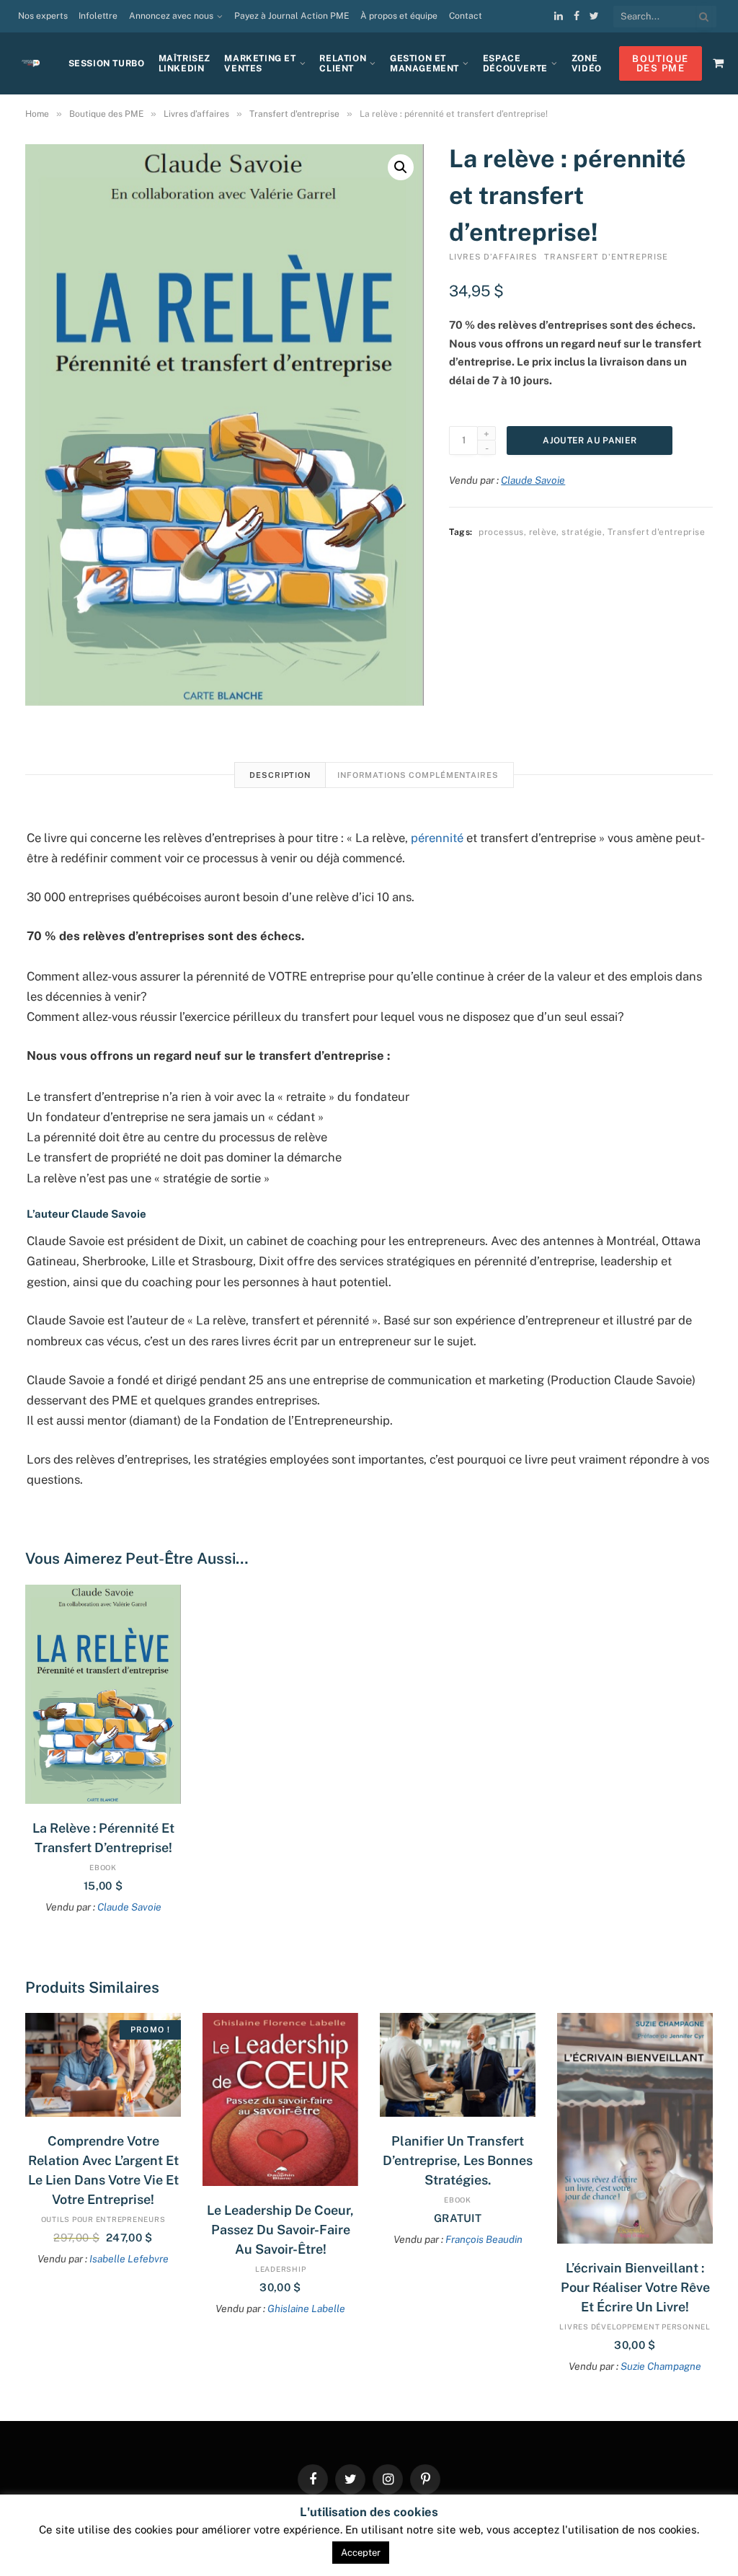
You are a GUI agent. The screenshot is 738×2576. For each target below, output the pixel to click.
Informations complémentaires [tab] (418, 775)
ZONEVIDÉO (587, 64)
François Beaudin (484, 2239)
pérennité (437, 838)
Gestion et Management (424, 64)
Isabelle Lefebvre (129, 2259)
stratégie (582, 532)
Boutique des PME (106, 114)
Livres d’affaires (196, 114)
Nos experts (43, 16)
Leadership (281, 2269)
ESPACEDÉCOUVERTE (515, 64)
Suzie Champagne (661, 2366)
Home (37, 114)
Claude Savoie (533, 480)
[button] (401, 167)
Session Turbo (107, 63)
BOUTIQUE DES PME (660, 63)
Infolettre (98, 16)
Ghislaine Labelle (306, 2309)
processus (501, 532)
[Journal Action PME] (36, 64)
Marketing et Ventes (260, 64)
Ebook (103, 1867)
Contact (466, 16)
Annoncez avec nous (171, 16)
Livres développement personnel (635, 2327)
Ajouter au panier (590, 441)
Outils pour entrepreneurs (103, 2219)
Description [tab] (280, 775)
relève (543, 532)
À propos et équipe (399, 16)
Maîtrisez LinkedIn (184, 64)
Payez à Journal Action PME (292, 16)
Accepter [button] (361, 2553)
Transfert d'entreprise (294, 114)
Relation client (343, 64)
